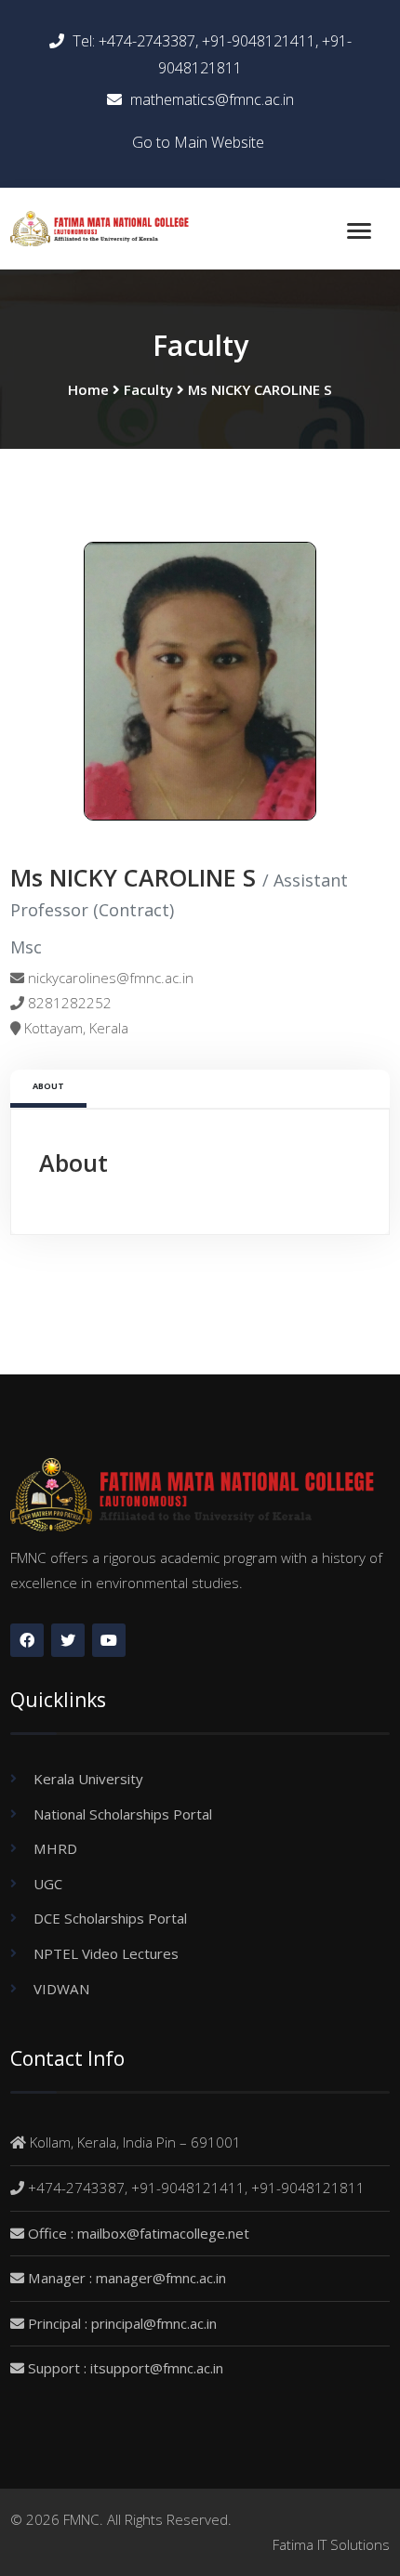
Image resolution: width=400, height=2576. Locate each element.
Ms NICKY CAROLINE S (260, 389)
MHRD (55, 1848)
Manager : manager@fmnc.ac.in (127, 2278)
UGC (48, 1884)
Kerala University (88, 1779)
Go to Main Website (198, 142)
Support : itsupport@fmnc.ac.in (126, 2368)
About (48, 1086)
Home (88, 389)
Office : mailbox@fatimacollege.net (139, 2233)
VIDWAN (61, 1989)
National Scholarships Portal (123, 1814)
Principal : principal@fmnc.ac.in (122, 2323)
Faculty (148, 389)
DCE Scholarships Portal (110, 1918)
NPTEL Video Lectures (106, 1953)
